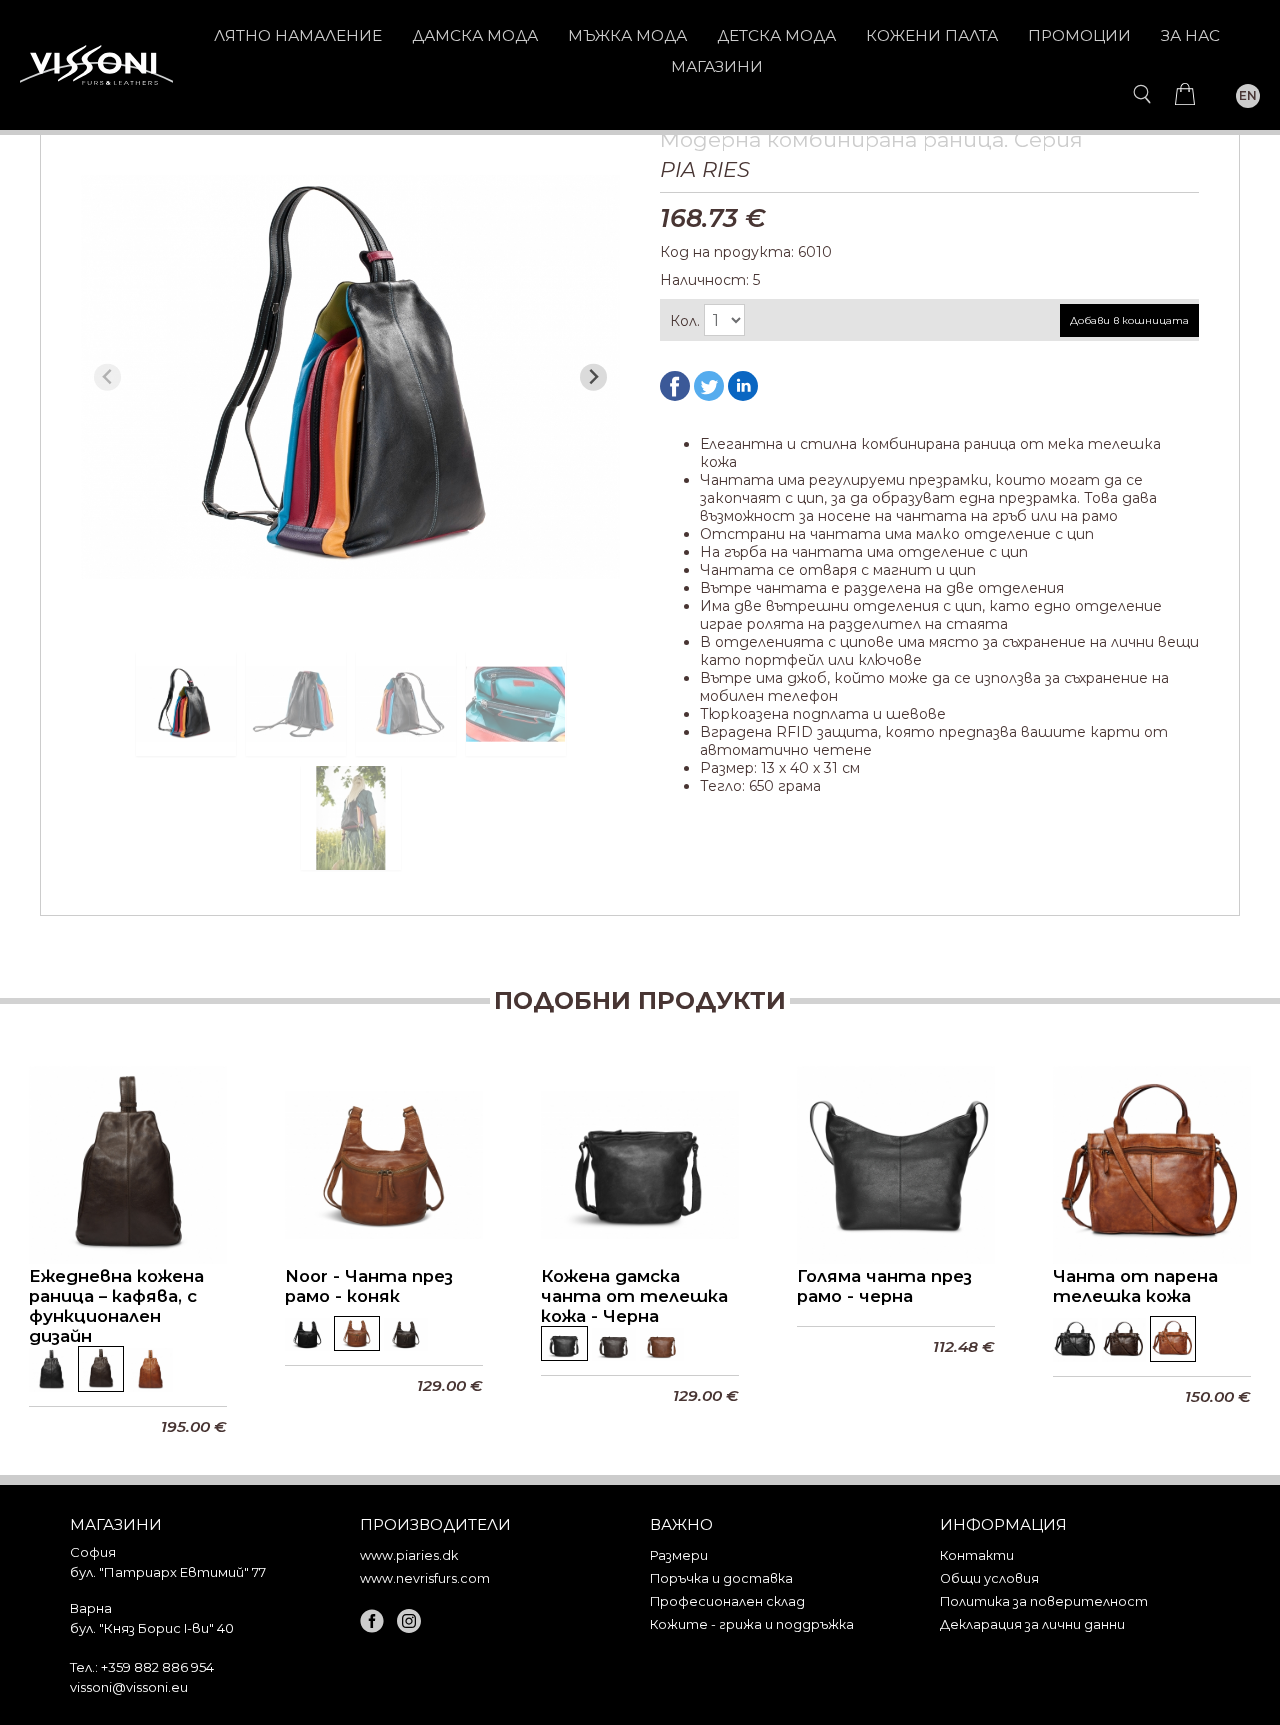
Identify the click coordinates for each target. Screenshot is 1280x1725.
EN (1248, 95)
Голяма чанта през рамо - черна (884, 1286)
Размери (679, 1555)
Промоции (1079, 35)
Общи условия (989, 1578)
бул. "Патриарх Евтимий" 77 (168, 1572)
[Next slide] (593, 377)
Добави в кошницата (1129, 320)
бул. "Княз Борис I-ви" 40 (152, 1628)
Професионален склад (727, 1601)
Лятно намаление (298, 35)
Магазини (717, 66)
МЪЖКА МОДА (627, 35)
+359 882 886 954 (157, 1667)
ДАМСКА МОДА (475, 35)
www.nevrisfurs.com (425, 1578)
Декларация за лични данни (1032, 1624)
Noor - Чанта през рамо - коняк (369, 1286)
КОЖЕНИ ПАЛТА (932, 35)
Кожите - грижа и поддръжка (752, 1624)
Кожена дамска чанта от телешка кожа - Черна (634, 1296)
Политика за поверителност (1044, 1601)
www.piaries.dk (409, 1555)
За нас (1190, 35)
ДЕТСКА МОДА (776, 35)
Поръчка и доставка (721, 1578)
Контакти (977, 1555)
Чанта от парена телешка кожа (1135, 1286)
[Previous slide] (107, 377)
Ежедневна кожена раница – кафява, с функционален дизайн (116, 1306)
